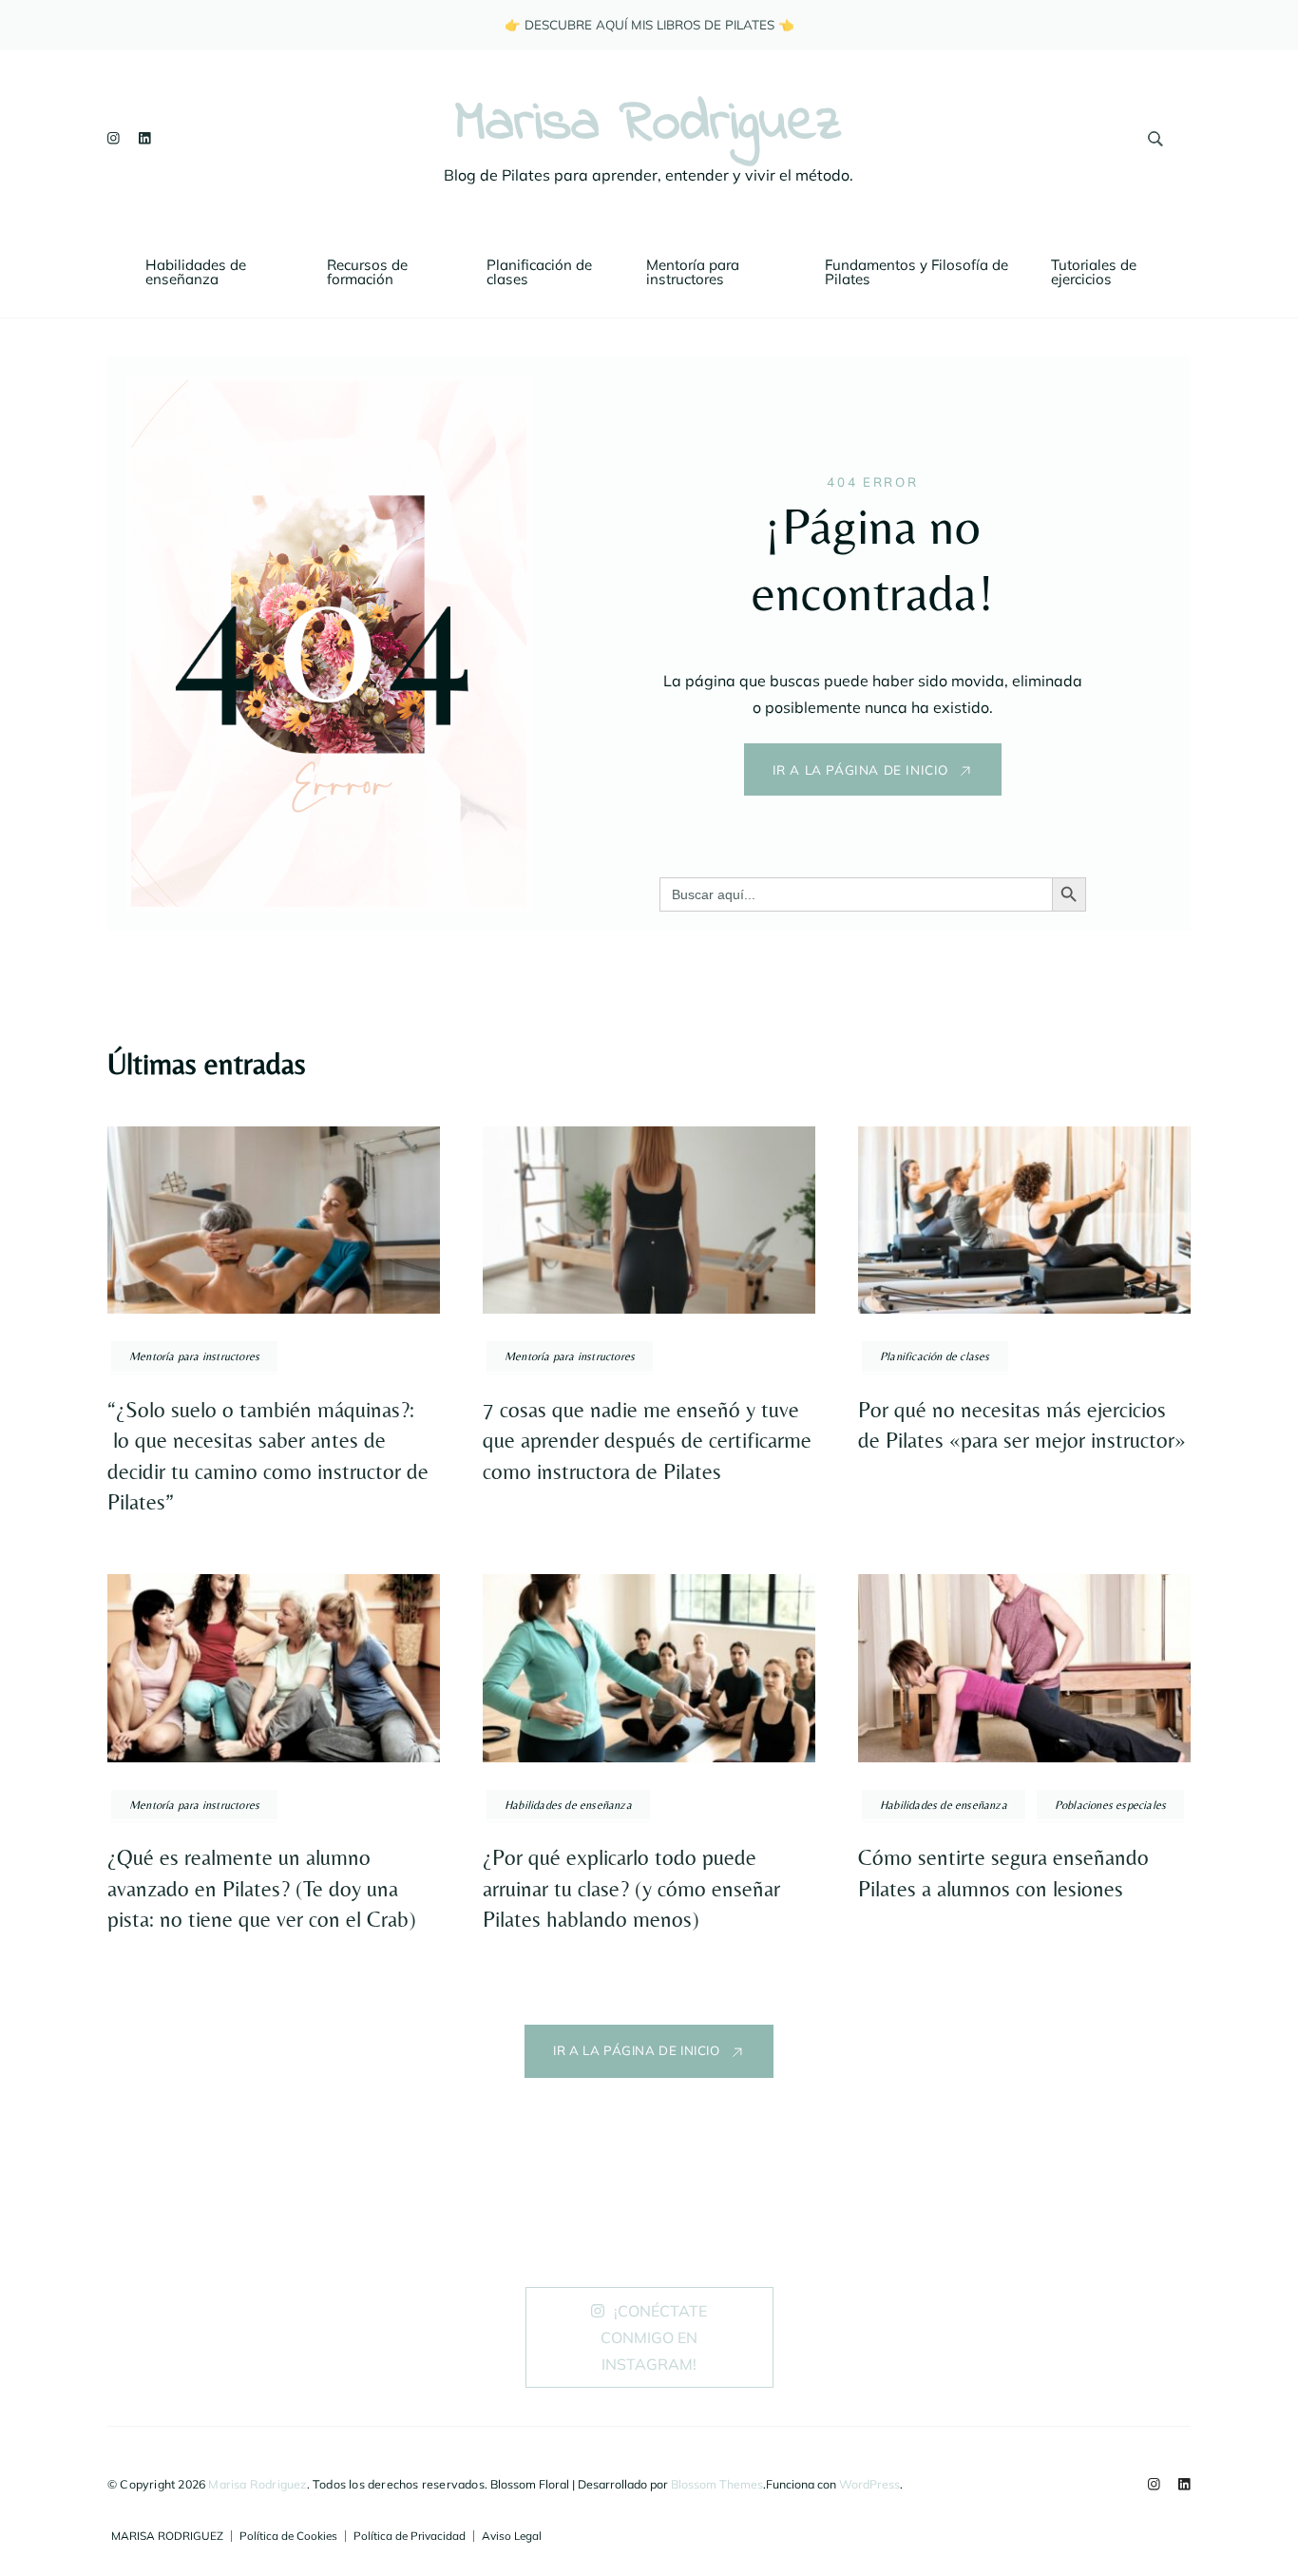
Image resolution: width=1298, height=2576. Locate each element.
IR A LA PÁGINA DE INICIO (860, 769)
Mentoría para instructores (695, 272)
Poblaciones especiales (1110, 1805)
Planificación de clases (541, 272)
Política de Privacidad (410, 2536)
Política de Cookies (288, 2536)
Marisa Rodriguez (649, 125)
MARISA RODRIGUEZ (167, 2536)
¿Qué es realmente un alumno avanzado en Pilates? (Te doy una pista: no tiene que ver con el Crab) (262, 1888)
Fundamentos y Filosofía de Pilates (918, 272)
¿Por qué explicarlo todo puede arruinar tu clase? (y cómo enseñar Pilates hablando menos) (631, 1888)
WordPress (869, 2484)
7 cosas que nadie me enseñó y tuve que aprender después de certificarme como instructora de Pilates (647, 1441)
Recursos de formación (369, 272)
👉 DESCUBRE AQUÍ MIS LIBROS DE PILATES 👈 (649, 25)
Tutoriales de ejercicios (1096, 272)
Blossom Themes (717, 2484)
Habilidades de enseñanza (198, 272)
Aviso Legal (512, 2536)
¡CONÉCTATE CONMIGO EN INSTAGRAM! (654, 2337)
